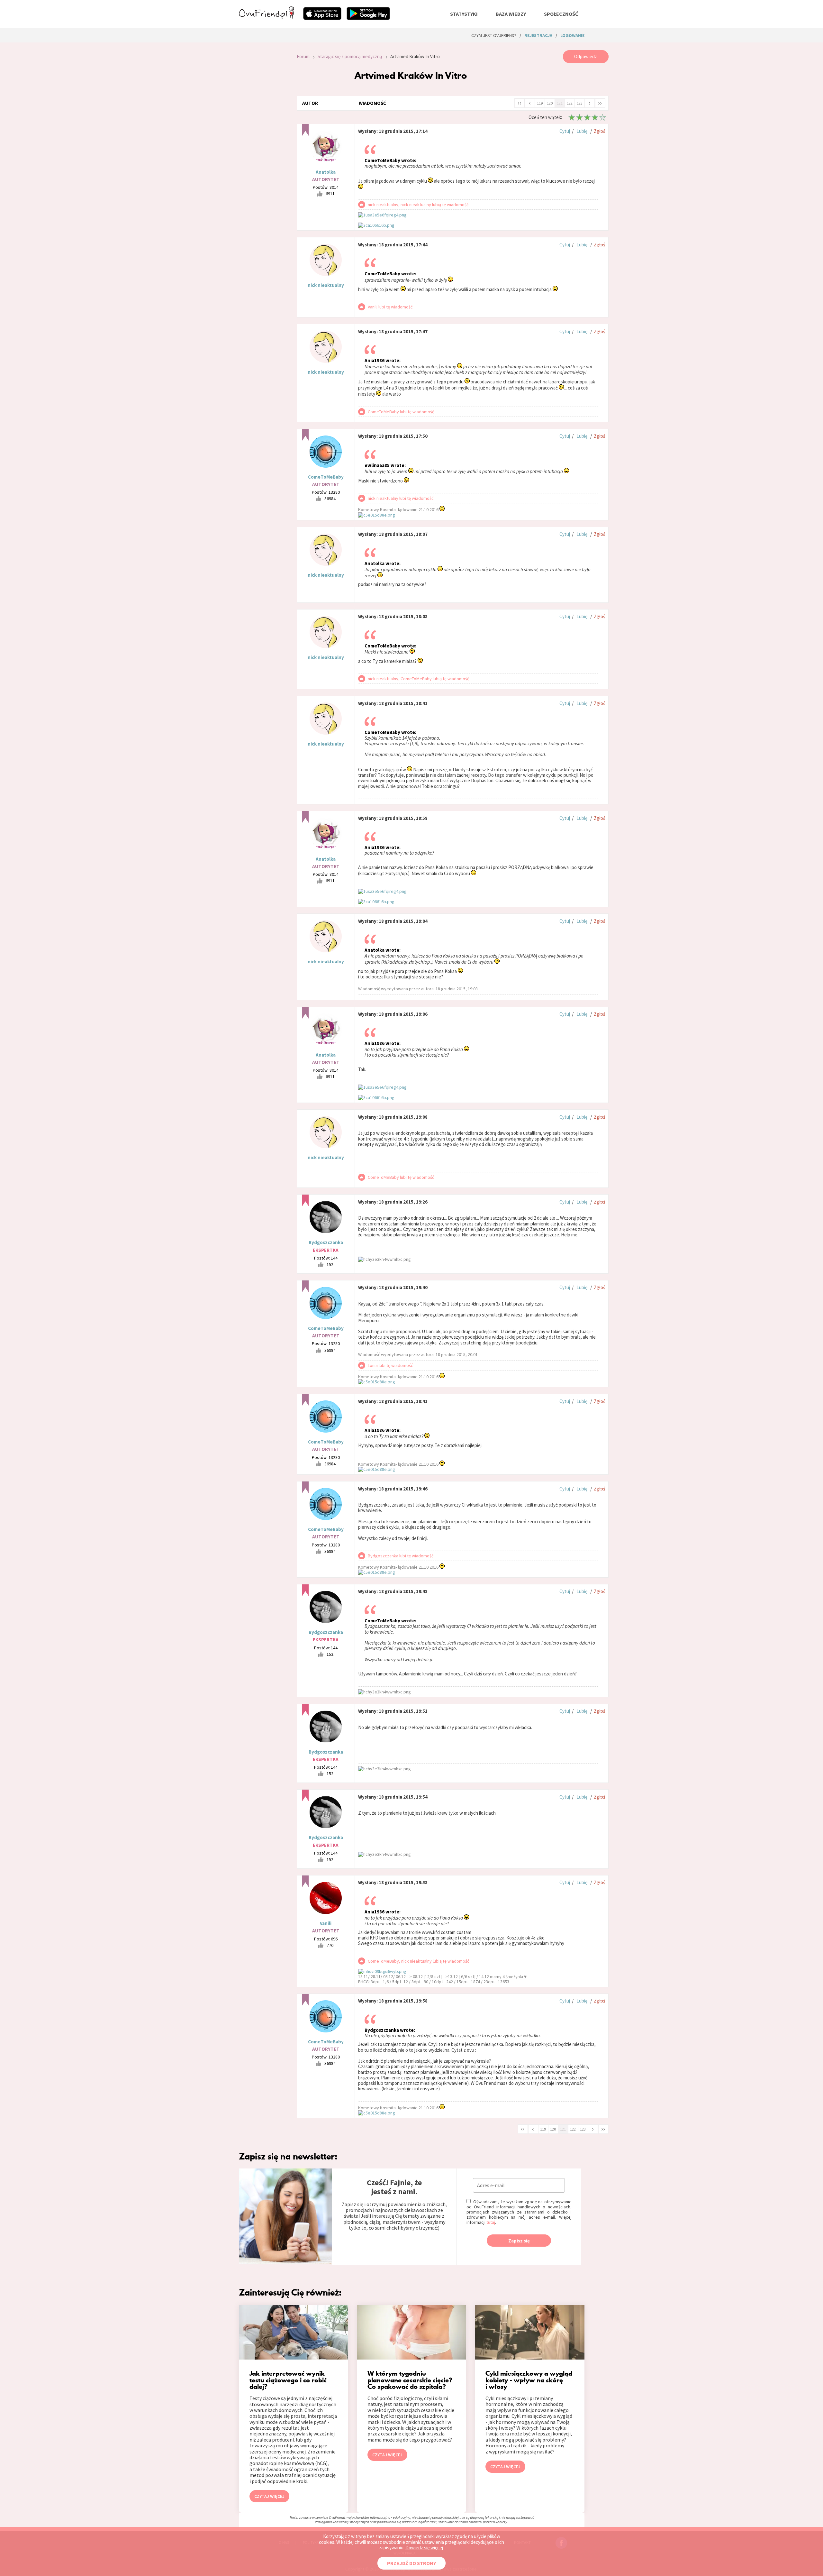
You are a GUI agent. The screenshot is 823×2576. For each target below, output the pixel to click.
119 (540, 103)
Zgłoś (599, 131)
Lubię (582, 131)
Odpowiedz (586, 56)
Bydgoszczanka (326, 1242)
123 (580, 103)
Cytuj (565, 131)
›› (600, 103)
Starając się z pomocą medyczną (350, 56)
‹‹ (520, 103)
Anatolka (326, 172)
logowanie (572, 35)
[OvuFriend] (267, 17)
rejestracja (538, 35)
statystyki (464, 14)
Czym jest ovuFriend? (494, 35)
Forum (303, 56)
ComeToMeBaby (326, 477)
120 (550, 103)
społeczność (561, 14)
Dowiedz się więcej (424, 2548)
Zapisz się (519, 2241)
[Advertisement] (263, 136)
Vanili (326, 1923)
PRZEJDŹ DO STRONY (411, 2563)
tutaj (491, 2222)
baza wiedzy (511, 14)
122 (570, 103)
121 (560, 103)
